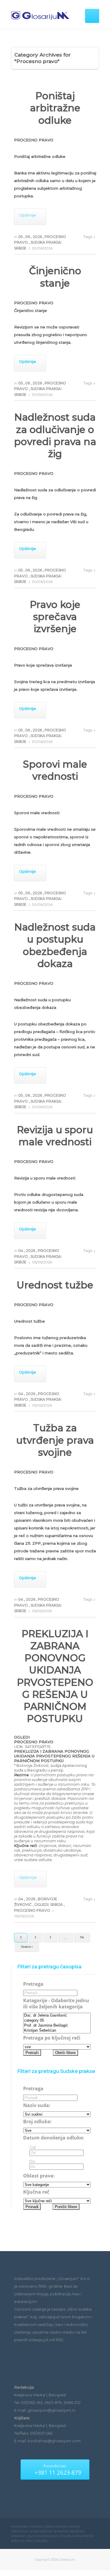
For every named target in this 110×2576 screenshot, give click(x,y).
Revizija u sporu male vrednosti (55, 1136)
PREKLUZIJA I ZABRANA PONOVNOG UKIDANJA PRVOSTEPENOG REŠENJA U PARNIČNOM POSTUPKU (55, 1676)
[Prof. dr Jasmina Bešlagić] (57, 2026)
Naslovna (20, 2527)
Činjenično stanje (55, 277)
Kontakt (18, 2536)
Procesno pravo (33, 1910)
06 (28, 237)
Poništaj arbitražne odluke (55, 108)
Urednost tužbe (55, 1285)
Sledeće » (27, 1947)
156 (82, 1937)
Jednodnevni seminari (49, 2531)
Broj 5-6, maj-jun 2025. (29, 2541)
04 (21, 1251)
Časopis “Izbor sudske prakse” (55, 2527)
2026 (38, 237)
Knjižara (77, 2531)
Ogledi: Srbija (49, 1905)
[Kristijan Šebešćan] (57, 2031)
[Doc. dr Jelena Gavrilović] (57, 2016)
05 (21, 237)
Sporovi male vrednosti (55, 770)
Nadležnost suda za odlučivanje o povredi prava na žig (55, 435)
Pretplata (20, 2531)
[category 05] (57, 2021)
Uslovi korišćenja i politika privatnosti (60, 2536)
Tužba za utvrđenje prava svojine (55, 1440)
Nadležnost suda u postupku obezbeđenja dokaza (55, 945)
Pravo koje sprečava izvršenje (55, 617)
